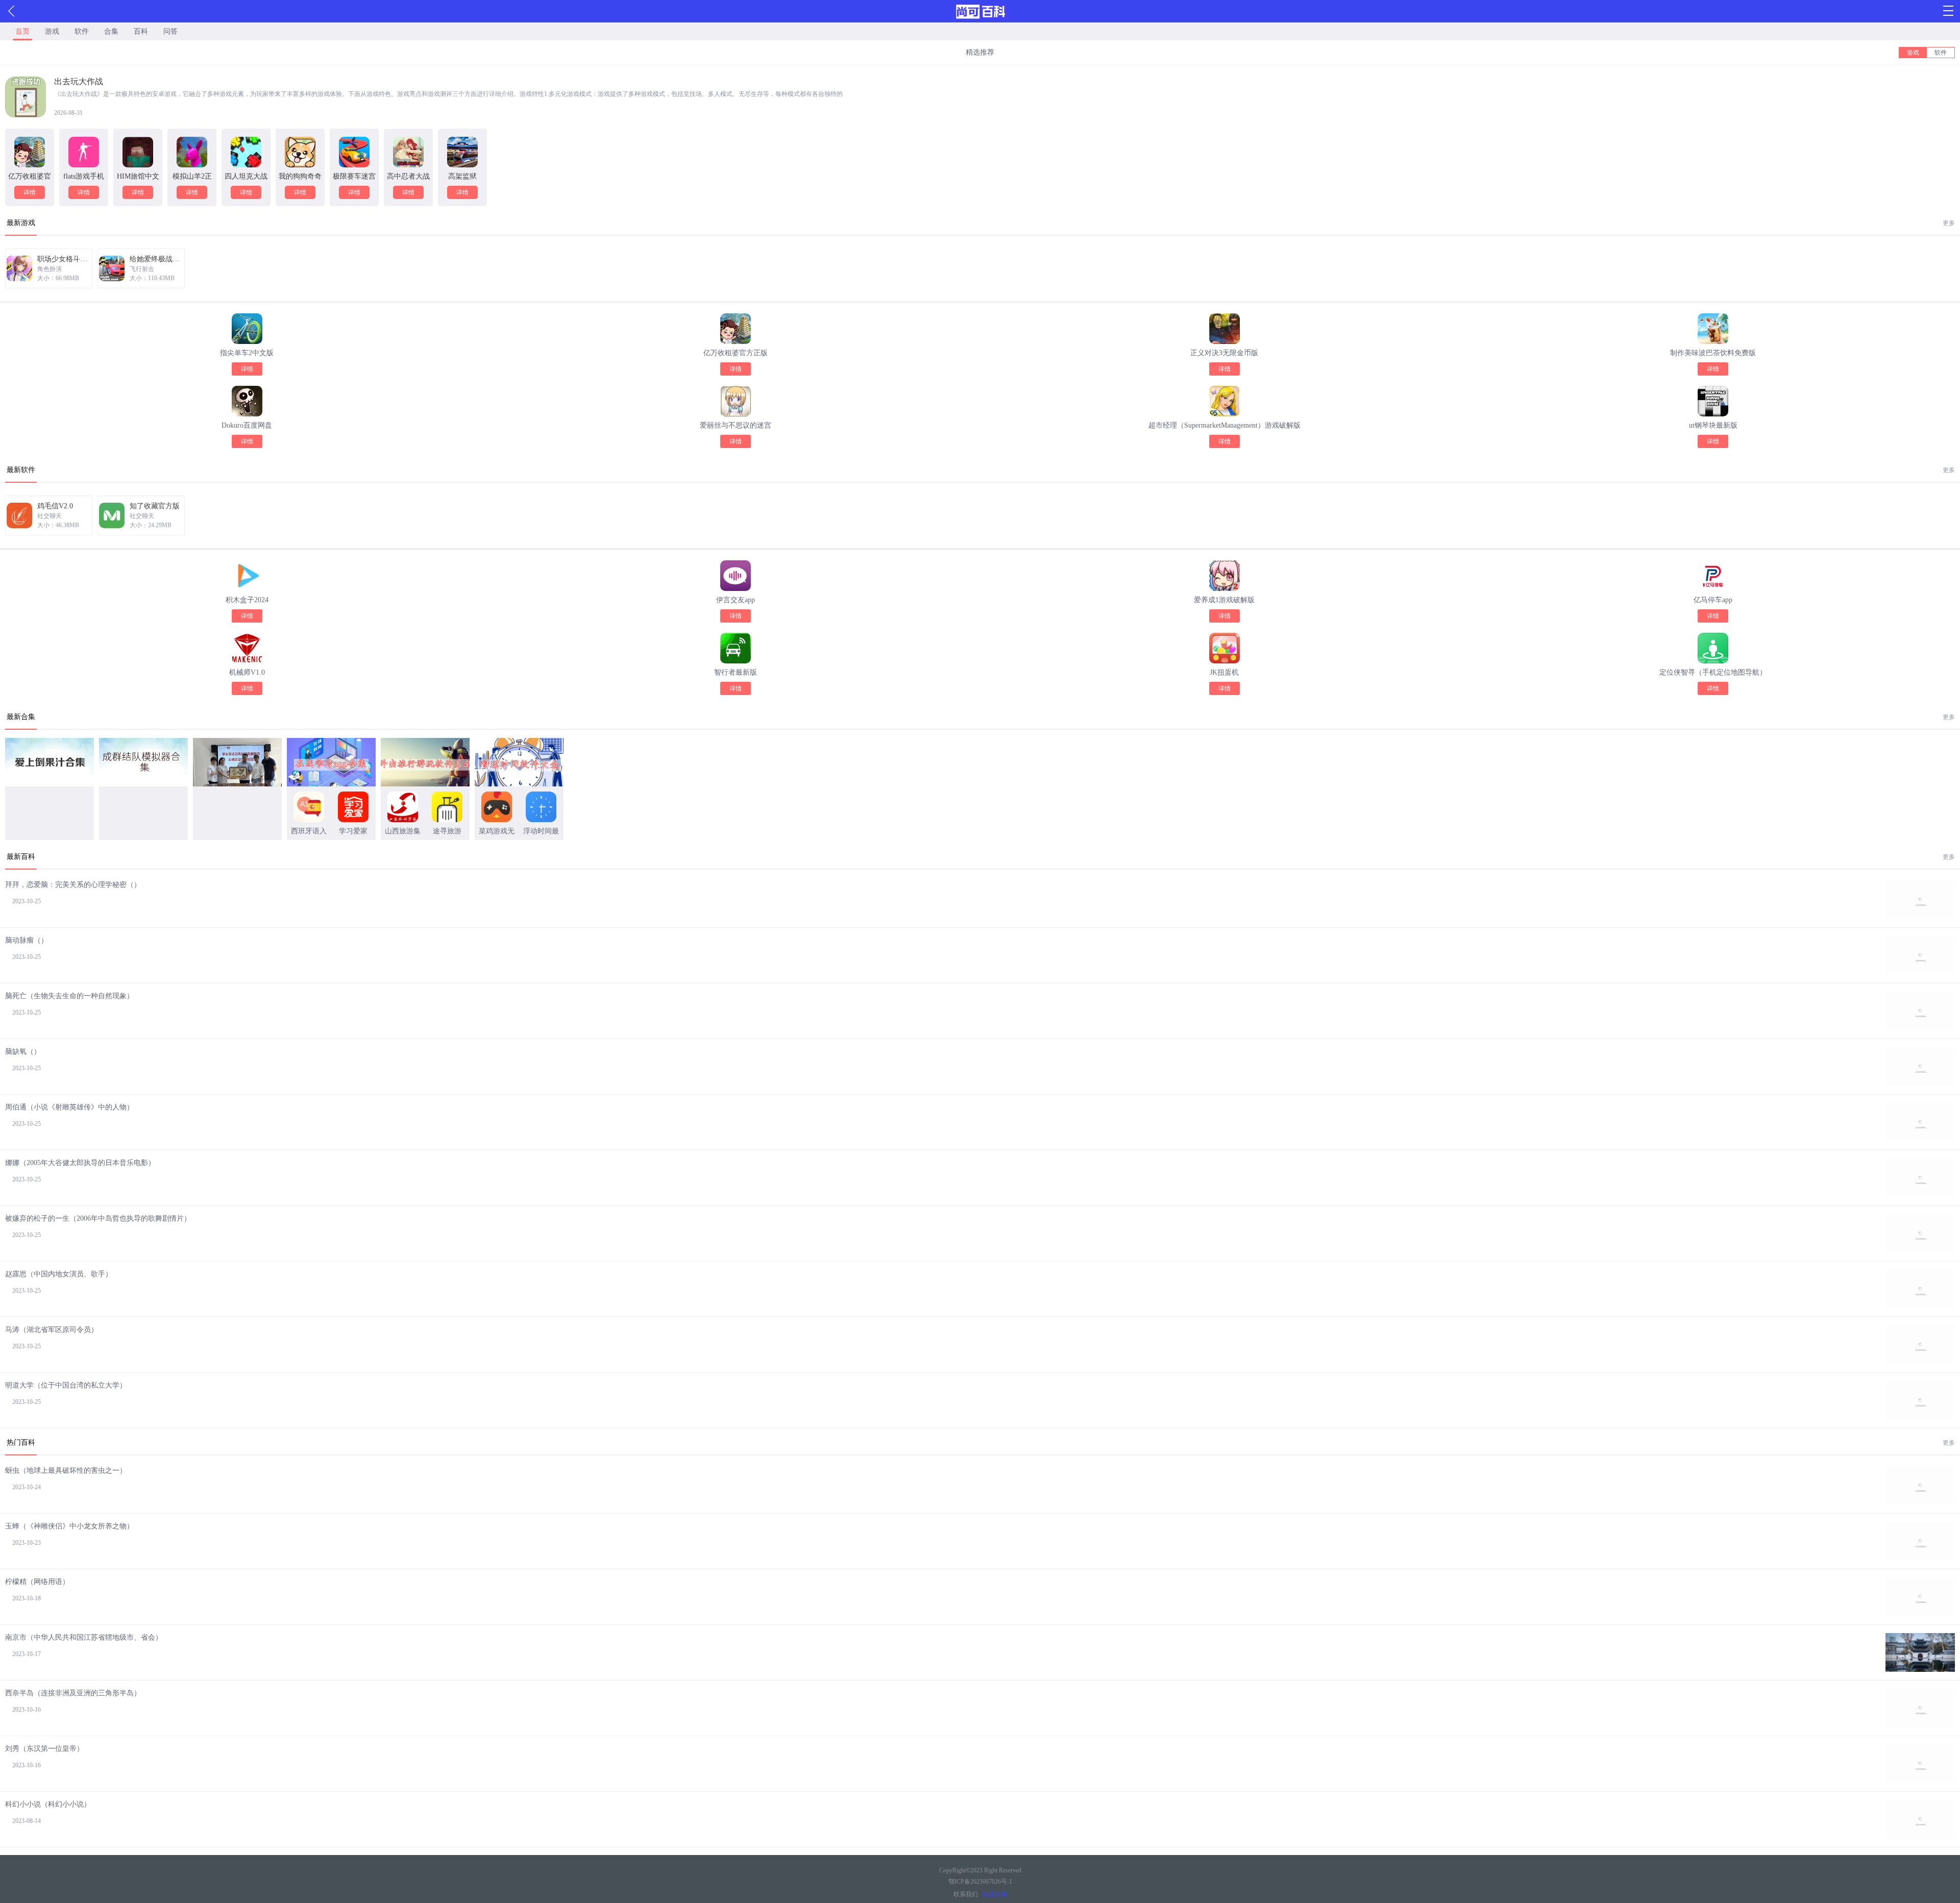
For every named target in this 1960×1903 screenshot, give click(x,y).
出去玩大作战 (79, 81)
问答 (170, 31)
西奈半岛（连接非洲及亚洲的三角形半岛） (73, 1693)
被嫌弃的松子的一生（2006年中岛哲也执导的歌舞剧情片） (98, 1218)
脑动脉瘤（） (27, 940)
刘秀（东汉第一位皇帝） (44, 1749)
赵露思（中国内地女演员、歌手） (59, 1274)
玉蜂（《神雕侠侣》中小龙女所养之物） (69, 1526)
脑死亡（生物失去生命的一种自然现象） (69, 996)
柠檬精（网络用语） (37, 1582)
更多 (1949, 223)
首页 (22, 31)
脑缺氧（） (23, 1052)
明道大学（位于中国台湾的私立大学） (66, 1385)
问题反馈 (995, 1894)
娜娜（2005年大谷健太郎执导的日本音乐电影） (80, 1163)
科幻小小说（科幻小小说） (48, 1804)
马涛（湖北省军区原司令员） (52, 1330)
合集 (111, 31)
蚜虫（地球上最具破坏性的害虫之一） (66, 1470)
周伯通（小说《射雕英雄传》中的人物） (69, 1107)
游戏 (52, 31)
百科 (141, 31)
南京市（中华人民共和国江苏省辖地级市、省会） (84, 1637)
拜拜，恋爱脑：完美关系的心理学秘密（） (73, 885)
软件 (82, 31)
